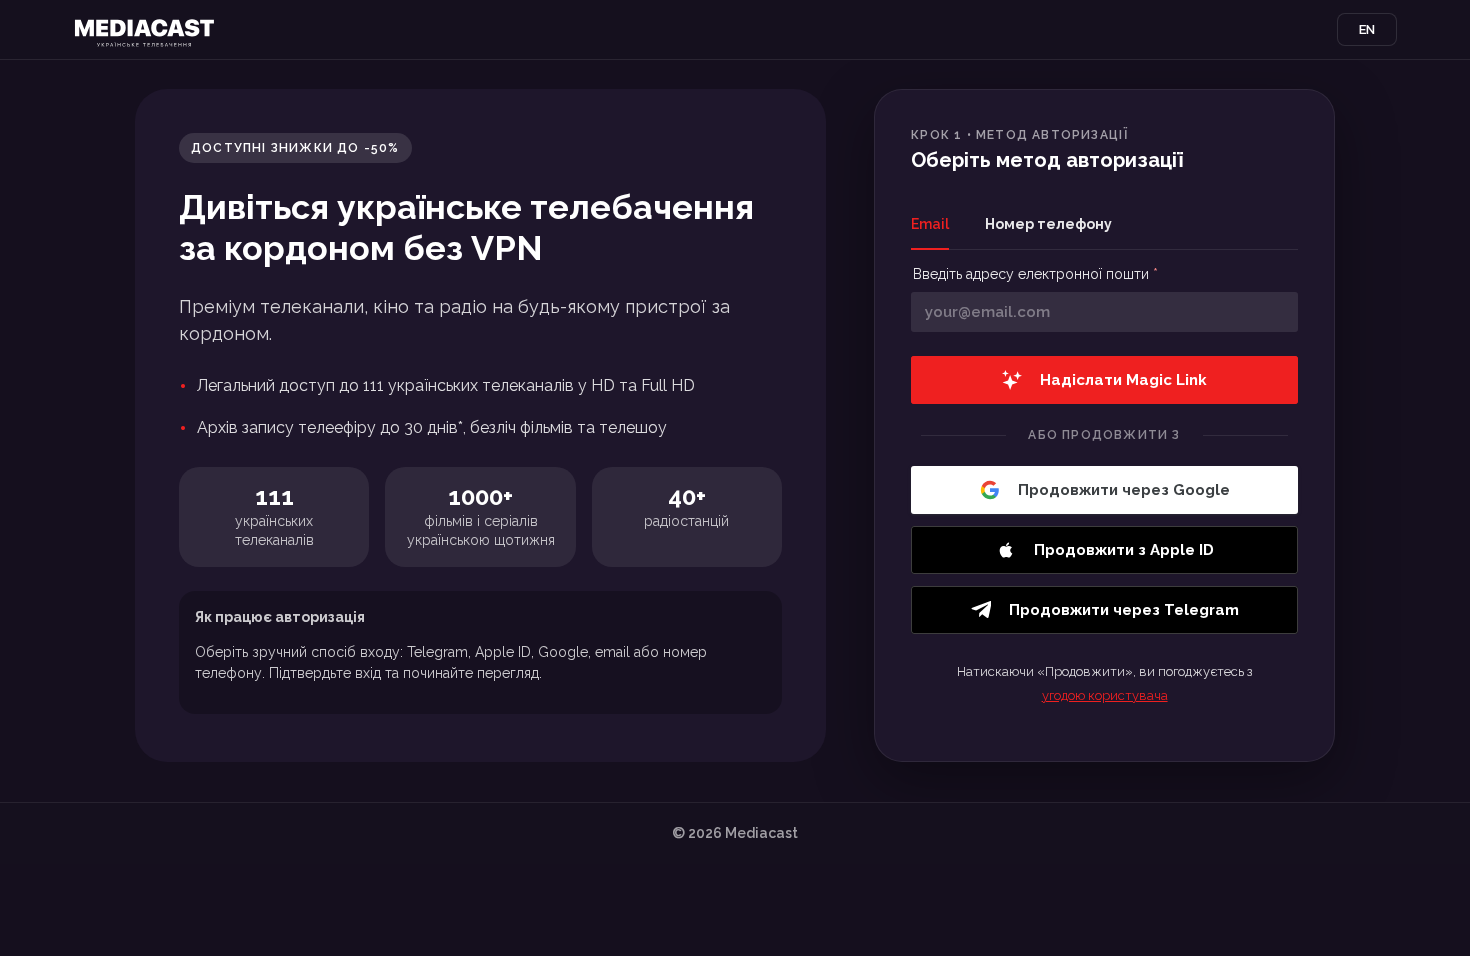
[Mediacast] (144, 30)
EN (1367, 29)
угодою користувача (1105, 695)
